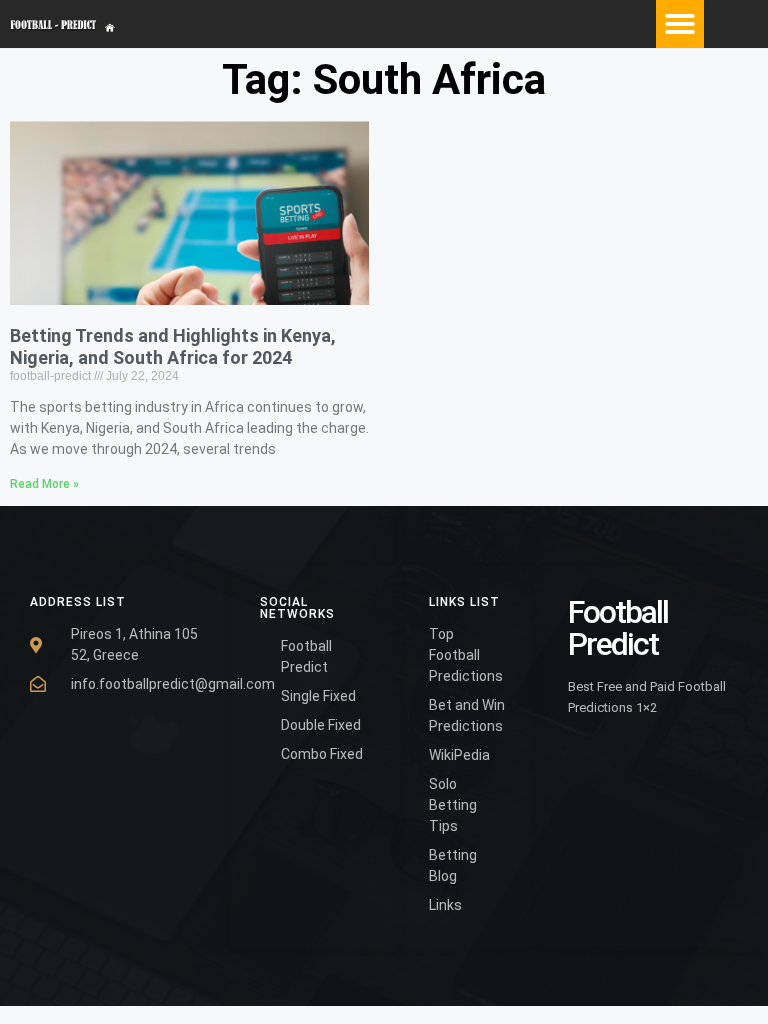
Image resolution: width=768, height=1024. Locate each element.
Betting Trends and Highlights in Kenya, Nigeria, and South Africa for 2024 (173, 346)
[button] (680, 24)
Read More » (44, 484)
